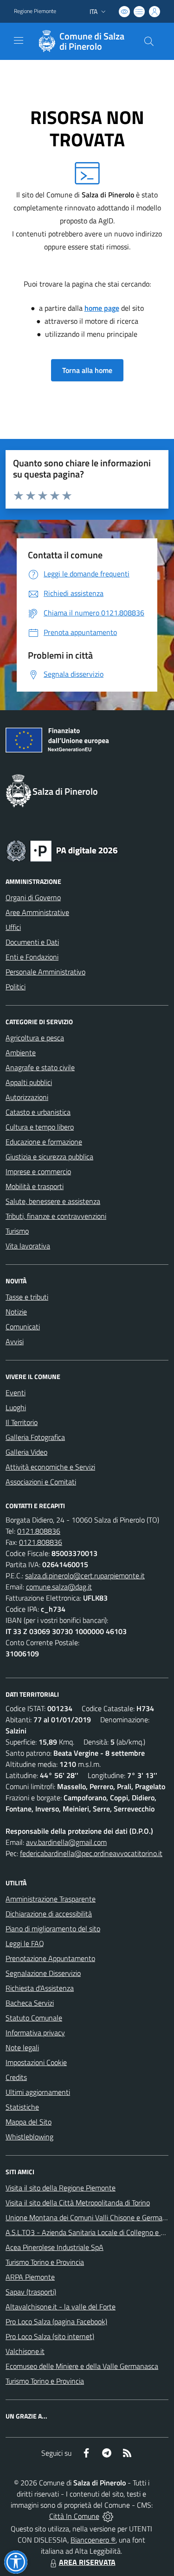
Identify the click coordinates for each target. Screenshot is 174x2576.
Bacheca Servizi (30, 2003)
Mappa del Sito (29, 2122)
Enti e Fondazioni (32, 957)
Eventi (16, 1393)
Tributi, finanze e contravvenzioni (56, 1216)
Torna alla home (87, 370)
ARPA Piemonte (30, 2277)
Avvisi (15, 1341)
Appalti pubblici (29, 1082)
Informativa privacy (35, 2033)
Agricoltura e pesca (35, 1038)
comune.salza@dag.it (59, 1587)
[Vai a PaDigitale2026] (62, 850)
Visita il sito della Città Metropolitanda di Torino (78, 2203)
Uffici (13, 927)
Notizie (16, 1312)
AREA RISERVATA (87, 2562)
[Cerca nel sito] (149, 41)
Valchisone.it (25, 2351)
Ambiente (21, 1053)
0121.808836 (39, 1531)
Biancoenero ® (93, 2540)
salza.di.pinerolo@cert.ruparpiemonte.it (85, 1576)
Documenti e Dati (32, 942)
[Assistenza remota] (108, 2516)
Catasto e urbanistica (38, 1112)
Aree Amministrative (37, 912)
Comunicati (23, 1327)
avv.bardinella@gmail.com (66, 1842)
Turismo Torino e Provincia (45, 2262)
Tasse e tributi (27, 1297)
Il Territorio (22, 1422)
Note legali (22, 2047)
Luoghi (16, 1407)
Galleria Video (26, 1452)
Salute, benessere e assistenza (53, 1201)
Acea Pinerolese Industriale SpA (55, 2247)
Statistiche (22, 2107)
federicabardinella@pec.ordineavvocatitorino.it (91, 1853)
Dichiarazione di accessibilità (49, 1914)
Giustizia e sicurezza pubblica (49, 1157)
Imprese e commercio (38, 1171)
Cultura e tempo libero (40, 1127)
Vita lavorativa (28, 1246)
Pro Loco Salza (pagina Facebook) (56, 2321)
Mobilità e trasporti (35, 1186)
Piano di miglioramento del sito (53, 1929)
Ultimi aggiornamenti (38, 2092)
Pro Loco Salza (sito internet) (50, 2336)
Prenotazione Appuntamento (50, 1958)
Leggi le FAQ (25, 1943)
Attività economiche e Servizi (50, 1467)
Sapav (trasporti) (31, 2292)
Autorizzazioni (27, 1097)
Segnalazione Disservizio (43, 1973)
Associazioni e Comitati (41, 1482)
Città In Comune (74, 2516)
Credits (16, 2077)
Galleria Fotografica (35, 1437)
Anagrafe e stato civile (40, 1067)
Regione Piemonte (35, 11)
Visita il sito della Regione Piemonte (61, 2188)
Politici (16, 987)
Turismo (17, 1231)
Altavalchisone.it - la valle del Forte (61, 2307)
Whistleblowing (29, 2137)
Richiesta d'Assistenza (40, 1988)
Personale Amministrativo (45, 972)
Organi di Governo (33, 897)
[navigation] (19, 40)
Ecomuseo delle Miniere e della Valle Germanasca (82, 2366)
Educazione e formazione (44, 1142)
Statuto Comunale (34, 2018)
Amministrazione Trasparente (51, 1899)
